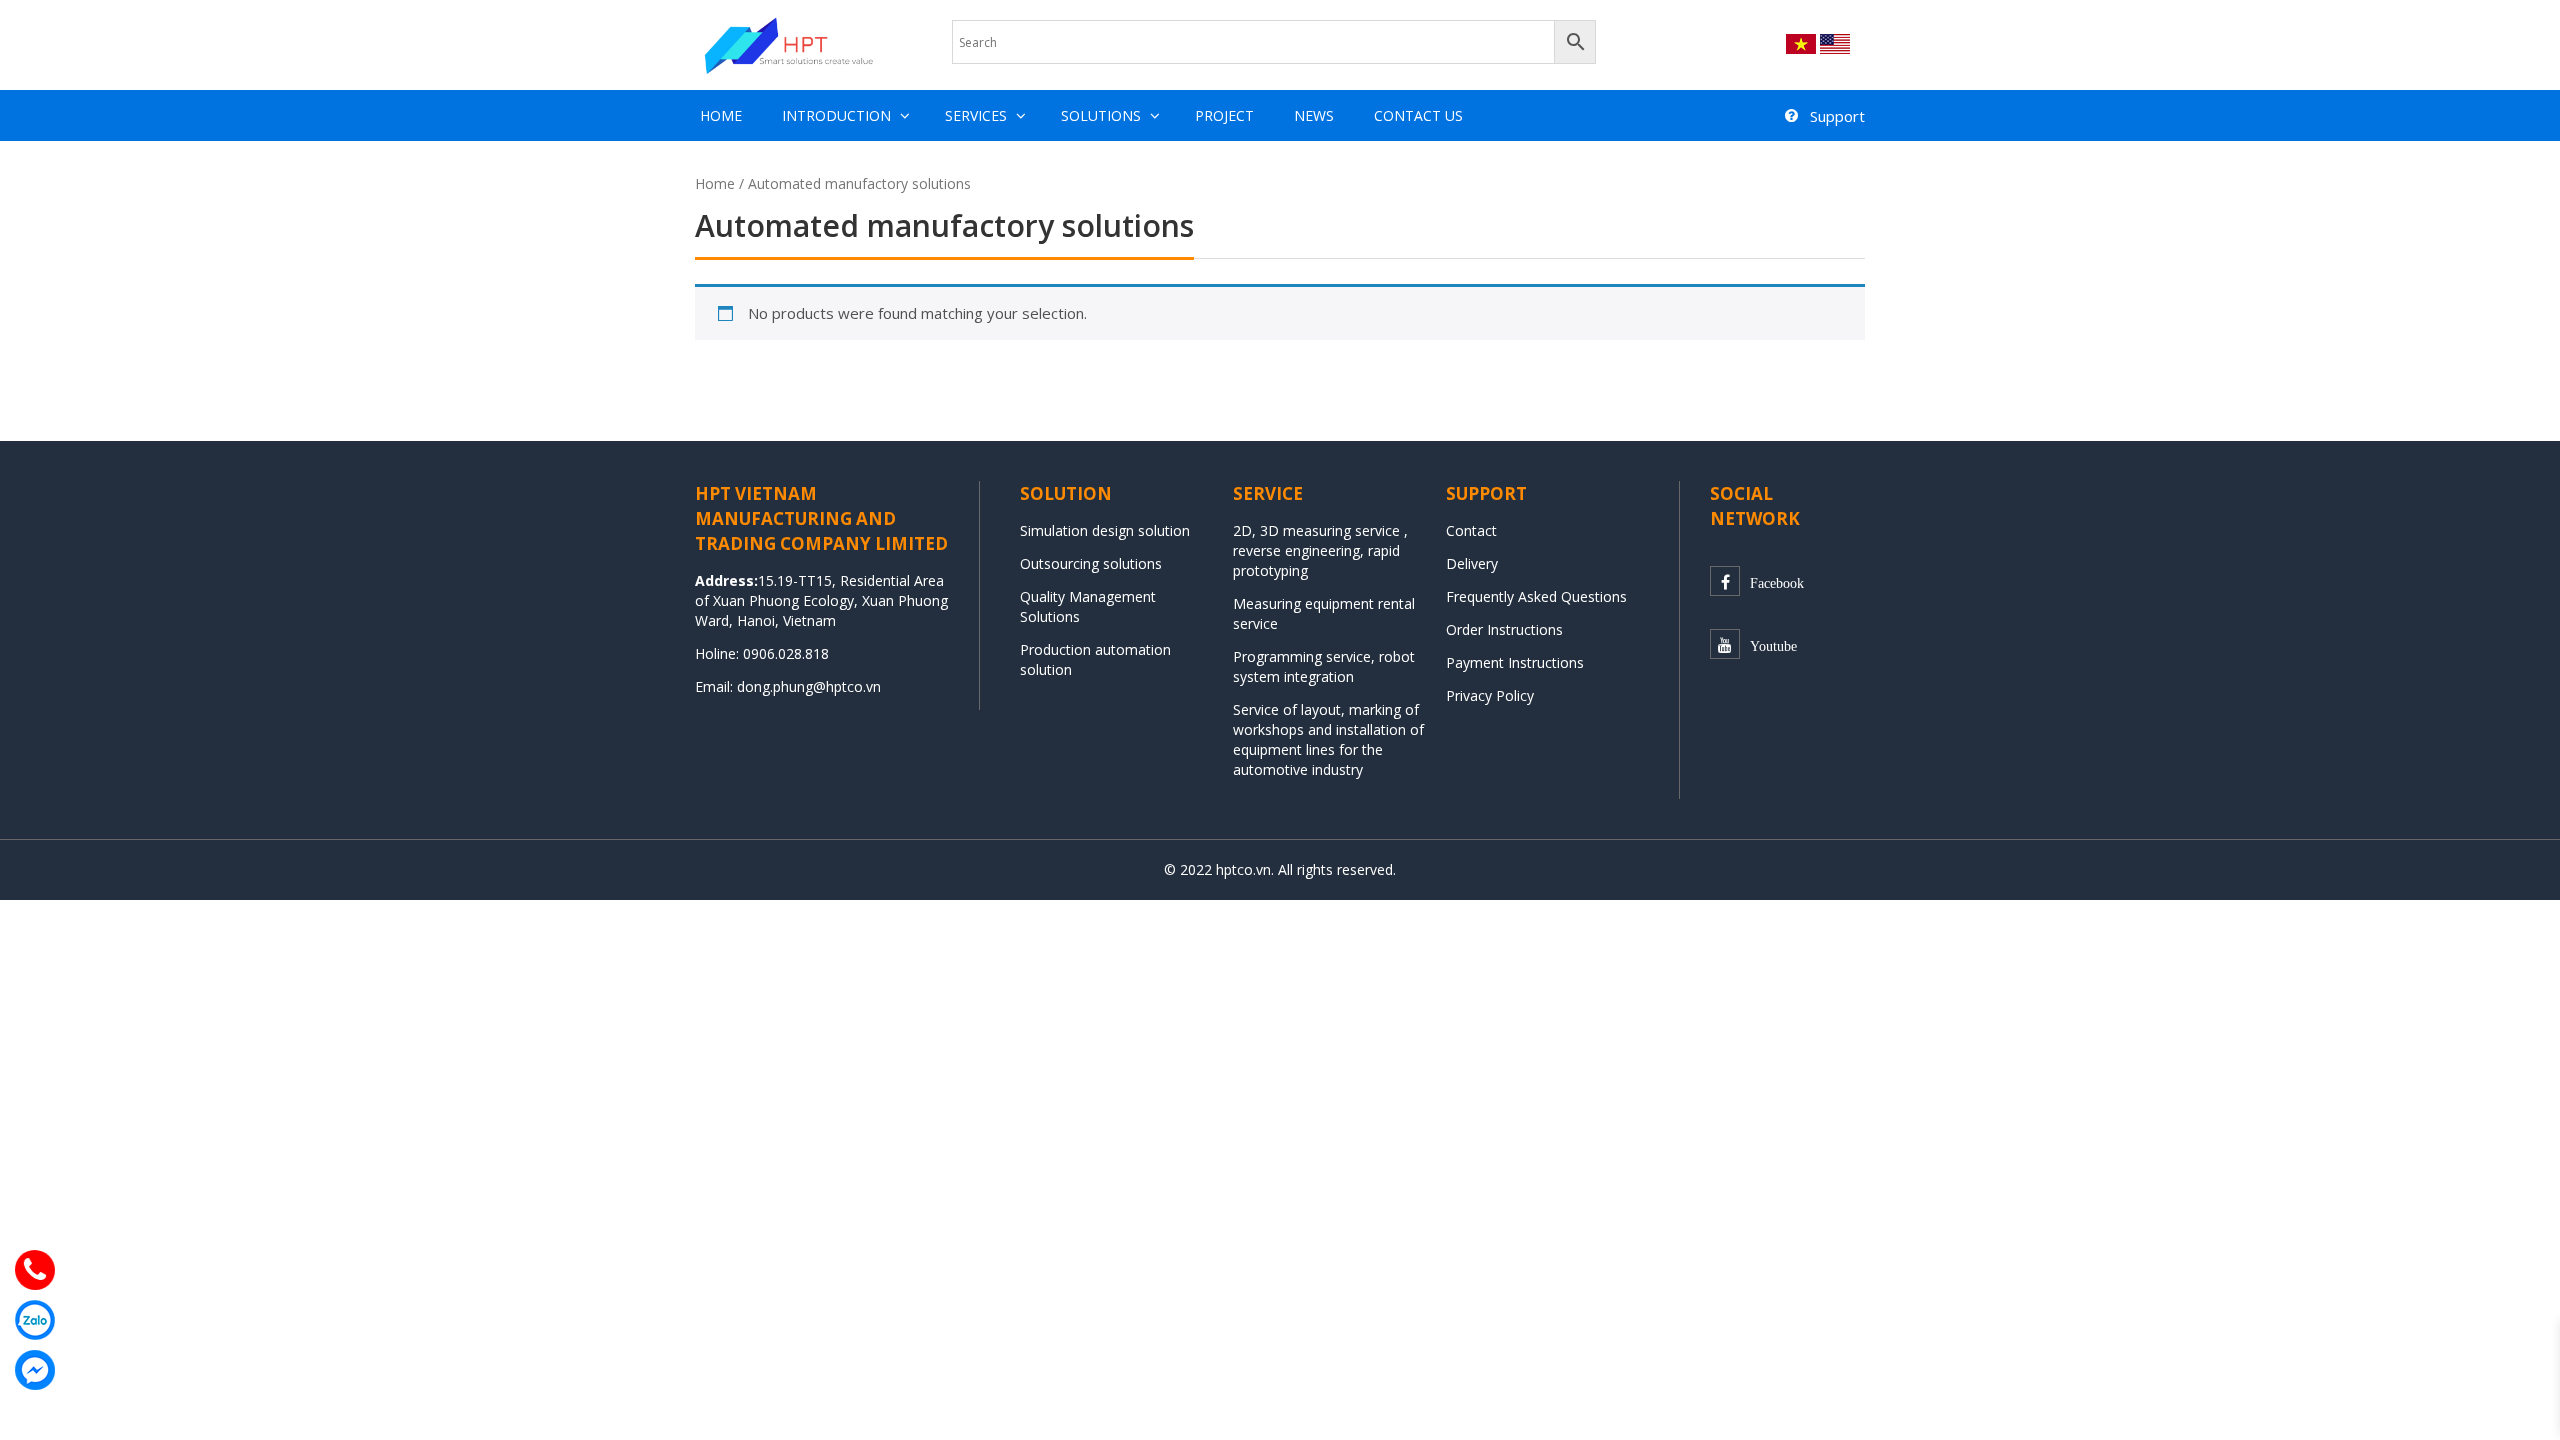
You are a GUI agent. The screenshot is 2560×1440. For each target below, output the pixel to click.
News (1314, 115)
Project (1224, 115)
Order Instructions (1504, 629)
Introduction (836, 115)
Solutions (1101, 115)
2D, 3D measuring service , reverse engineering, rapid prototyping (1320, 550)
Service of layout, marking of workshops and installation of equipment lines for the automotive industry (1328, 739)
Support (1837, 116)
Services (976, 115)
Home (721, 115)
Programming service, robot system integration (1324, 666)
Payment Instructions (1515, 662)
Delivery (1472, 563)
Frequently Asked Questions (1536, 596)
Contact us (1418, 115)
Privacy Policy (1490, 695)
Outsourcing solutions (1091, 563)
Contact (1471, 530)
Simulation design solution (1105, 530)
